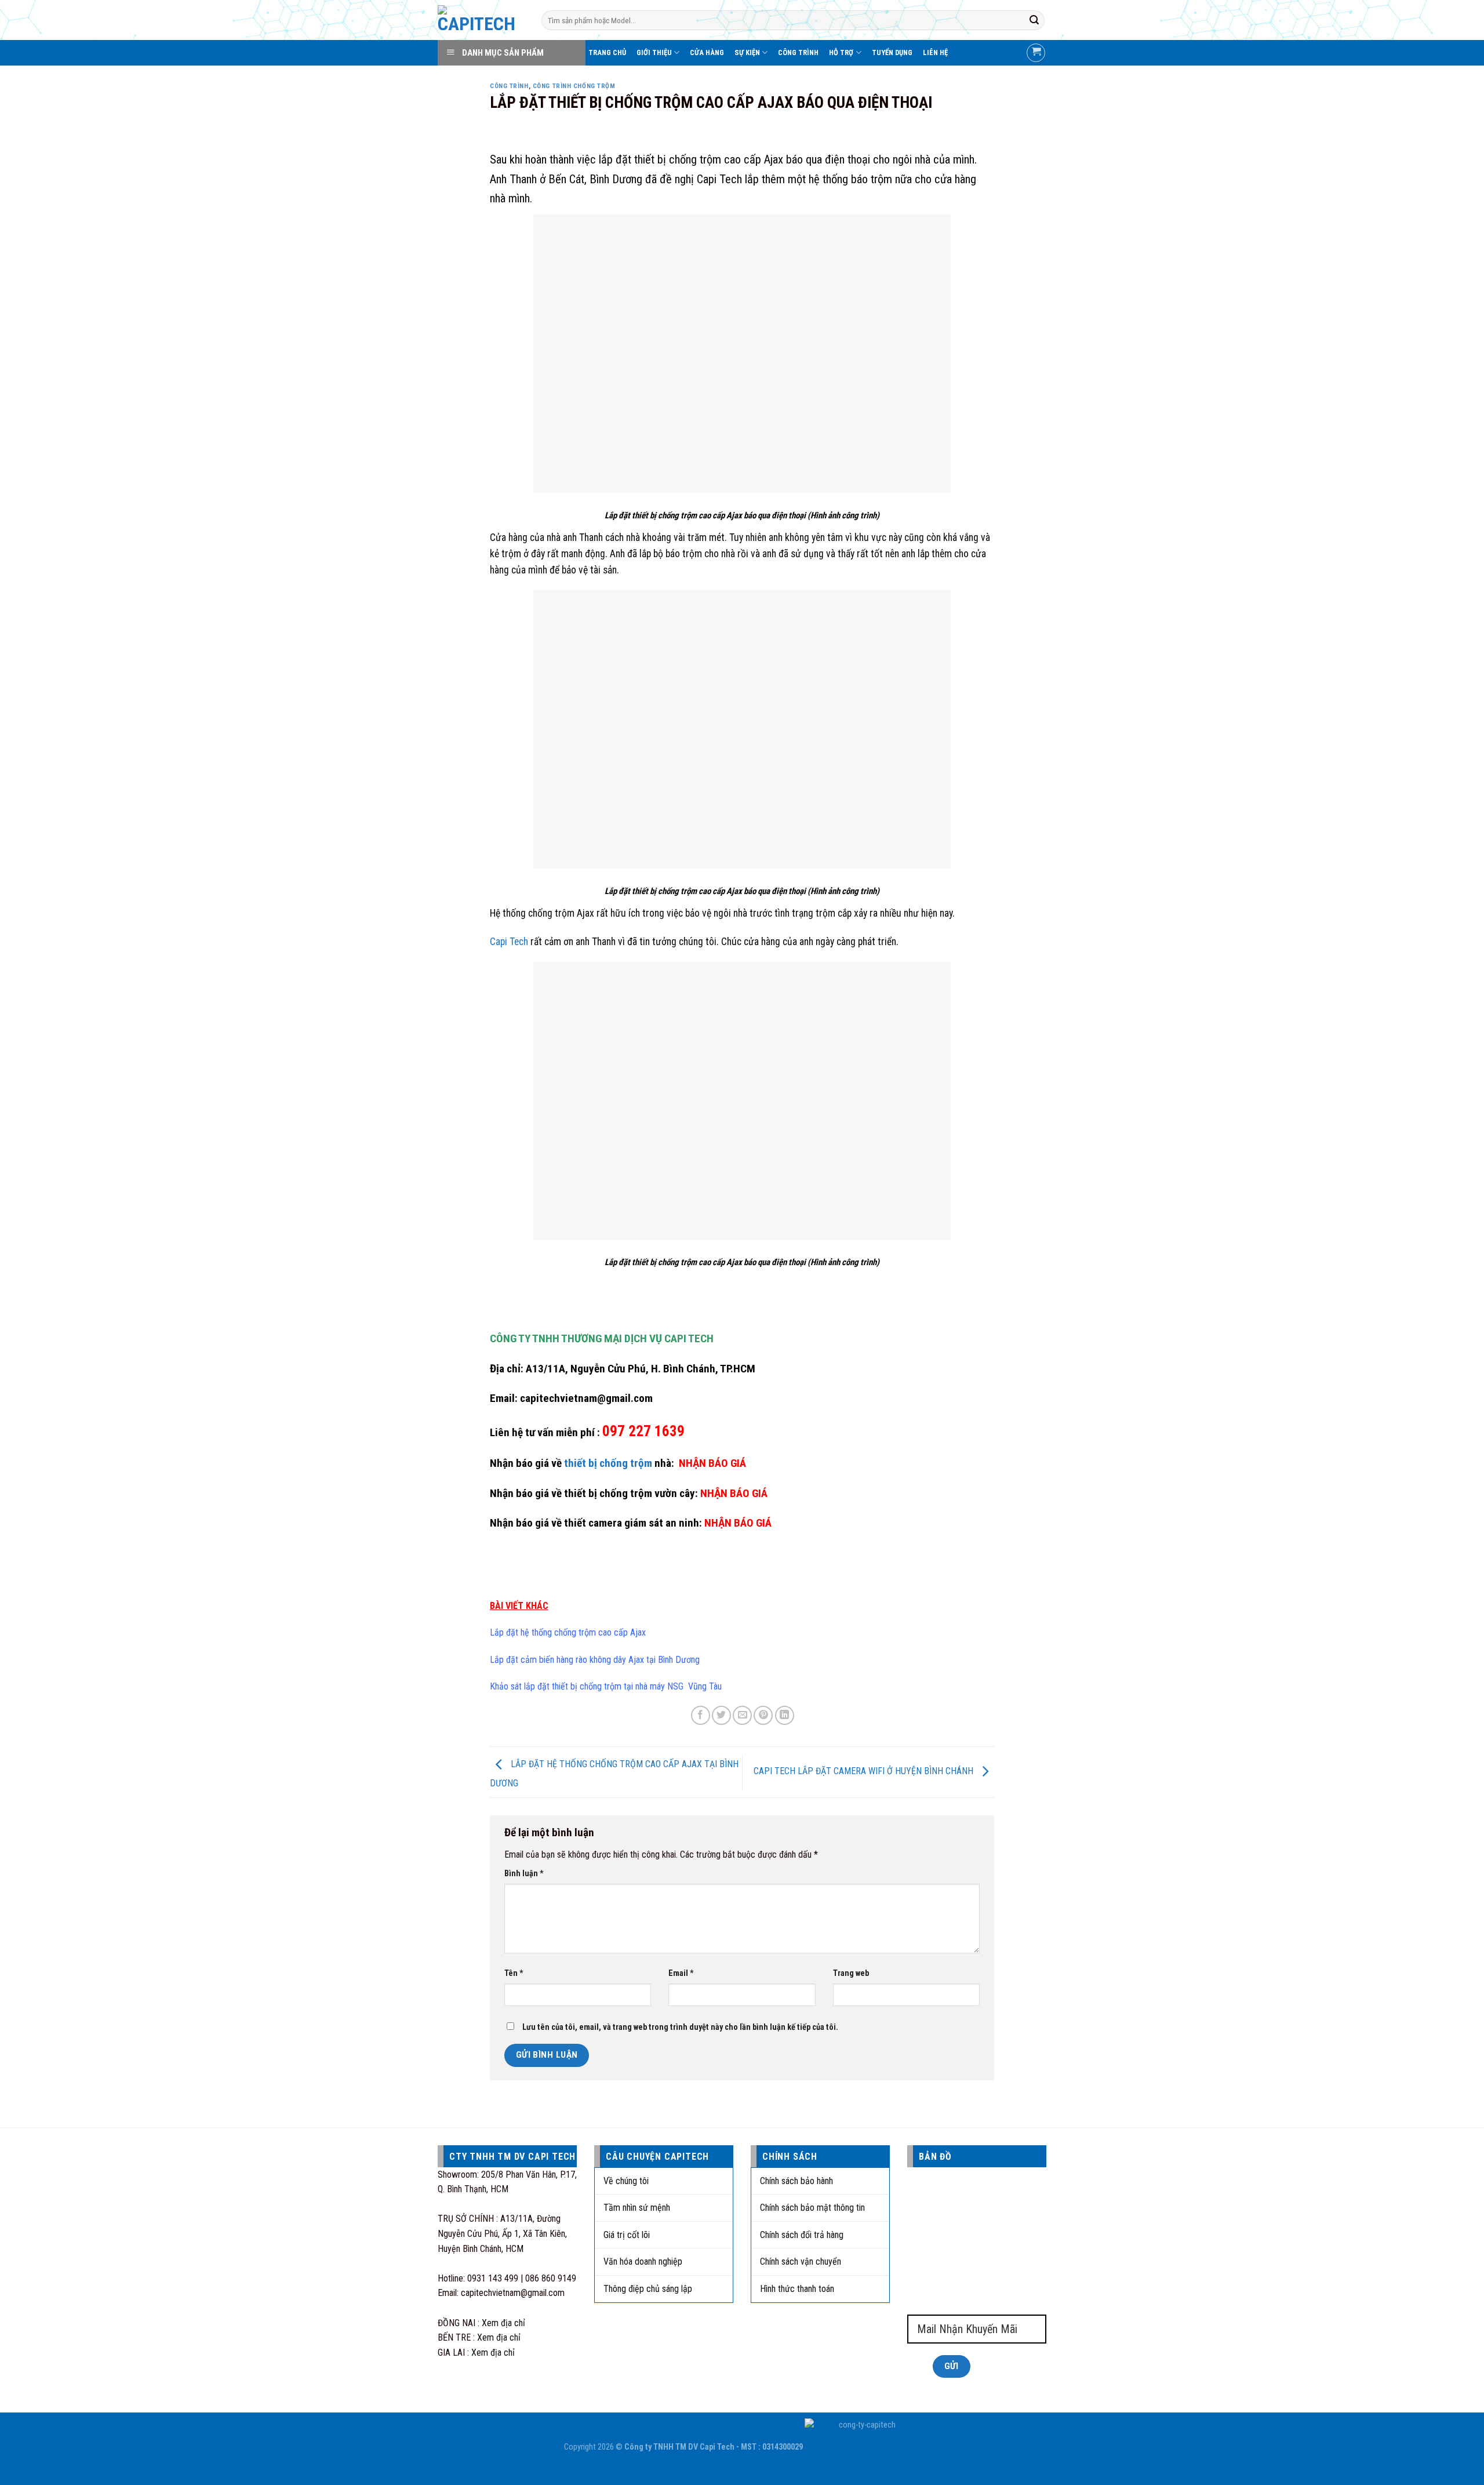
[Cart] (1036, 53)
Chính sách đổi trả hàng (802, 2235)
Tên (514, 1973)
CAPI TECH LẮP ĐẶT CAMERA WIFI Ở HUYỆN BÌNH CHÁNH (865, 1772)
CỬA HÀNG (707, 52)
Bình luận (524, 1874)
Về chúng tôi (626, 2181)
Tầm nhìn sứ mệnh (637, 2208)
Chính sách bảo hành (796, 2181)
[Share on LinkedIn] (785, 1715)
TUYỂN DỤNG (892, 52)
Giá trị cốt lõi (627, 2235)
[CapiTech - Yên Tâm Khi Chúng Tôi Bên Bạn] (481, 20)
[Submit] (1034, 20)
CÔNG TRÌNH (798, 52)
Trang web (851, 1973)
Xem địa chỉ (503, 2323)
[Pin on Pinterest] (763, 1715)
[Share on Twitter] (721, 1715)
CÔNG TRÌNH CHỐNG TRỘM (574, 86)
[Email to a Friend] (742, 1715)
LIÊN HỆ (935, 52)
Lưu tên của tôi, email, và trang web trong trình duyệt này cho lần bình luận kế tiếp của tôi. (680, 2027)
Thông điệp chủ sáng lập (648, 2289)
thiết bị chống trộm (608, 1463)
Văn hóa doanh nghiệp (643, 2261)
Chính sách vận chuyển (801, 2261)
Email (681, 1973)
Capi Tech (509, 942)
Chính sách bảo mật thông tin (812, 2208)
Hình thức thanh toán (797, 2289)
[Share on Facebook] (701, 1715)
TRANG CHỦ (607, 52)
